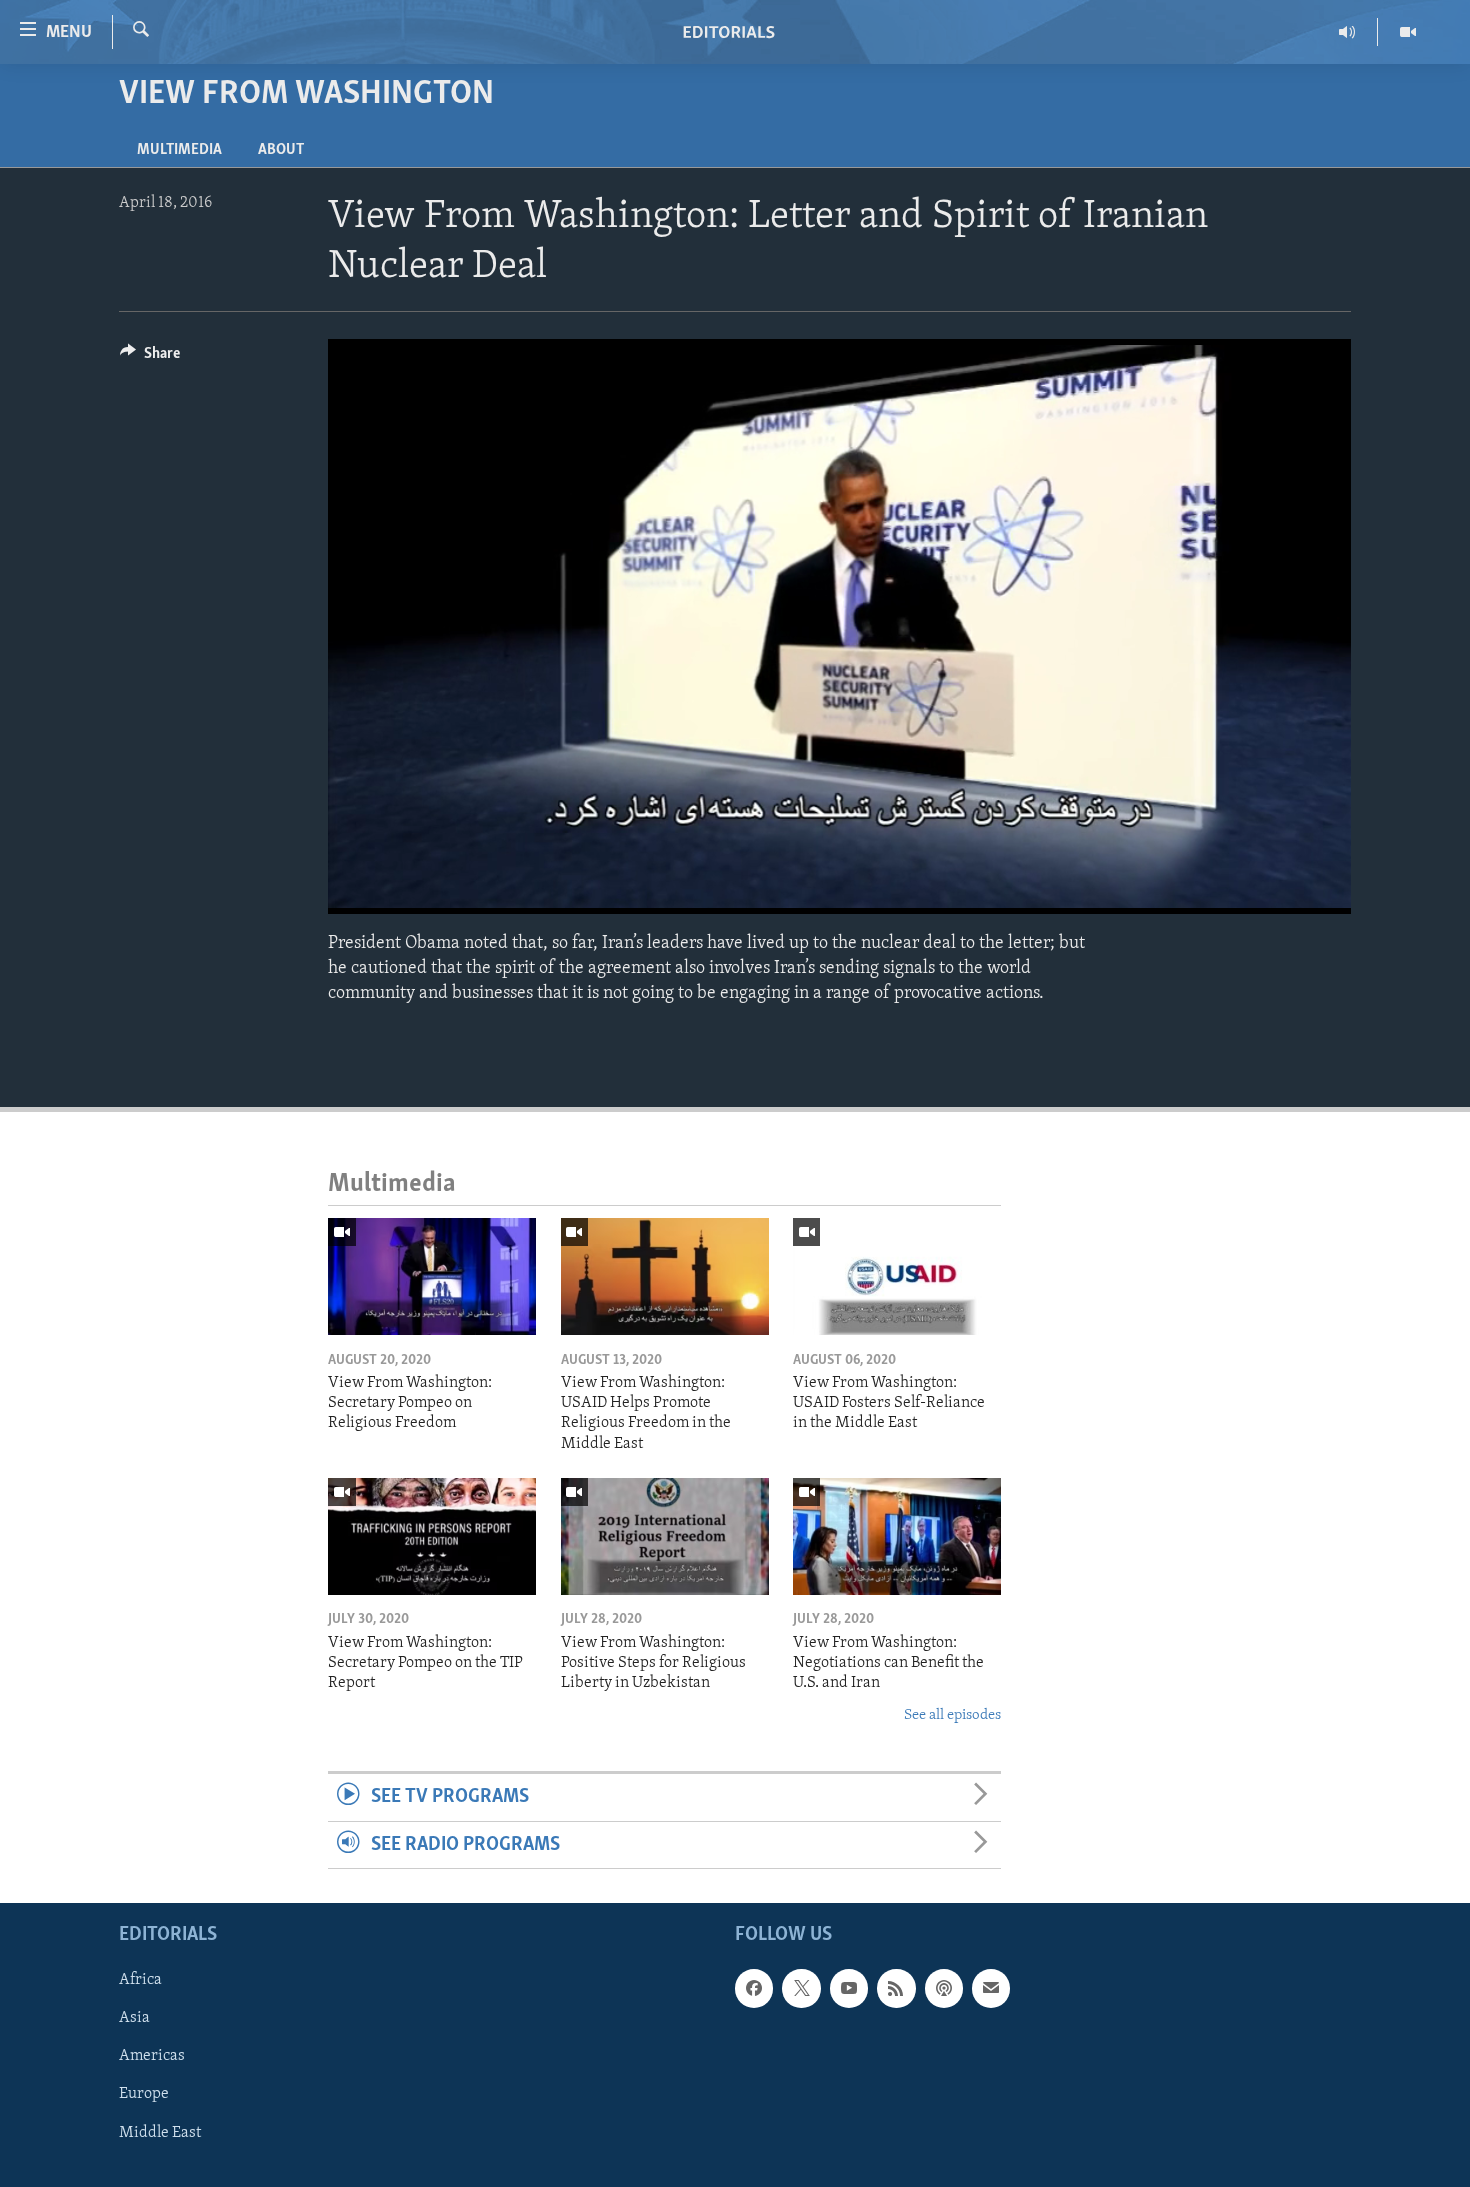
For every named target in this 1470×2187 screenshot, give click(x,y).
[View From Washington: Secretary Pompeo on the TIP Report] (432, 1536)
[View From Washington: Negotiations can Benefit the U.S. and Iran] (897, 1536)
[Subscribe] (991, 1988)
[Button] (150, 358)
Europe (144, 2094)
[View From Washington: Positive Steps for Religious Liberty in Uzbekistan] (665, 1536)
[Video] (1408, 32)
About (281, 150)
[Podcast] (944, 1988)
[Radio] (1347, 32)
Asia (134, 2018)
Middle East (160, 2132)
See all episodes (952, 1715)
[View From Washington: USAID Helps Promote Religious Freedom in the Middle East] (665, 1276)
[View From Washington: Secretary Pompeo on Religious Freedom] (432, 1276)
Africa (140, 1980)
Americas (152, 2056)
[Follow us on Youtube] (849, 1988)
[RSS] (896, 1988)
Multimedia (179, 150)
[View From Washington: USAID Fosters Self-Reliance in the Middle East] (897, 1276)
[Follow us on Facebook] (754, 1988)
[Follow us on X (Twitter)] (801, 1988)
